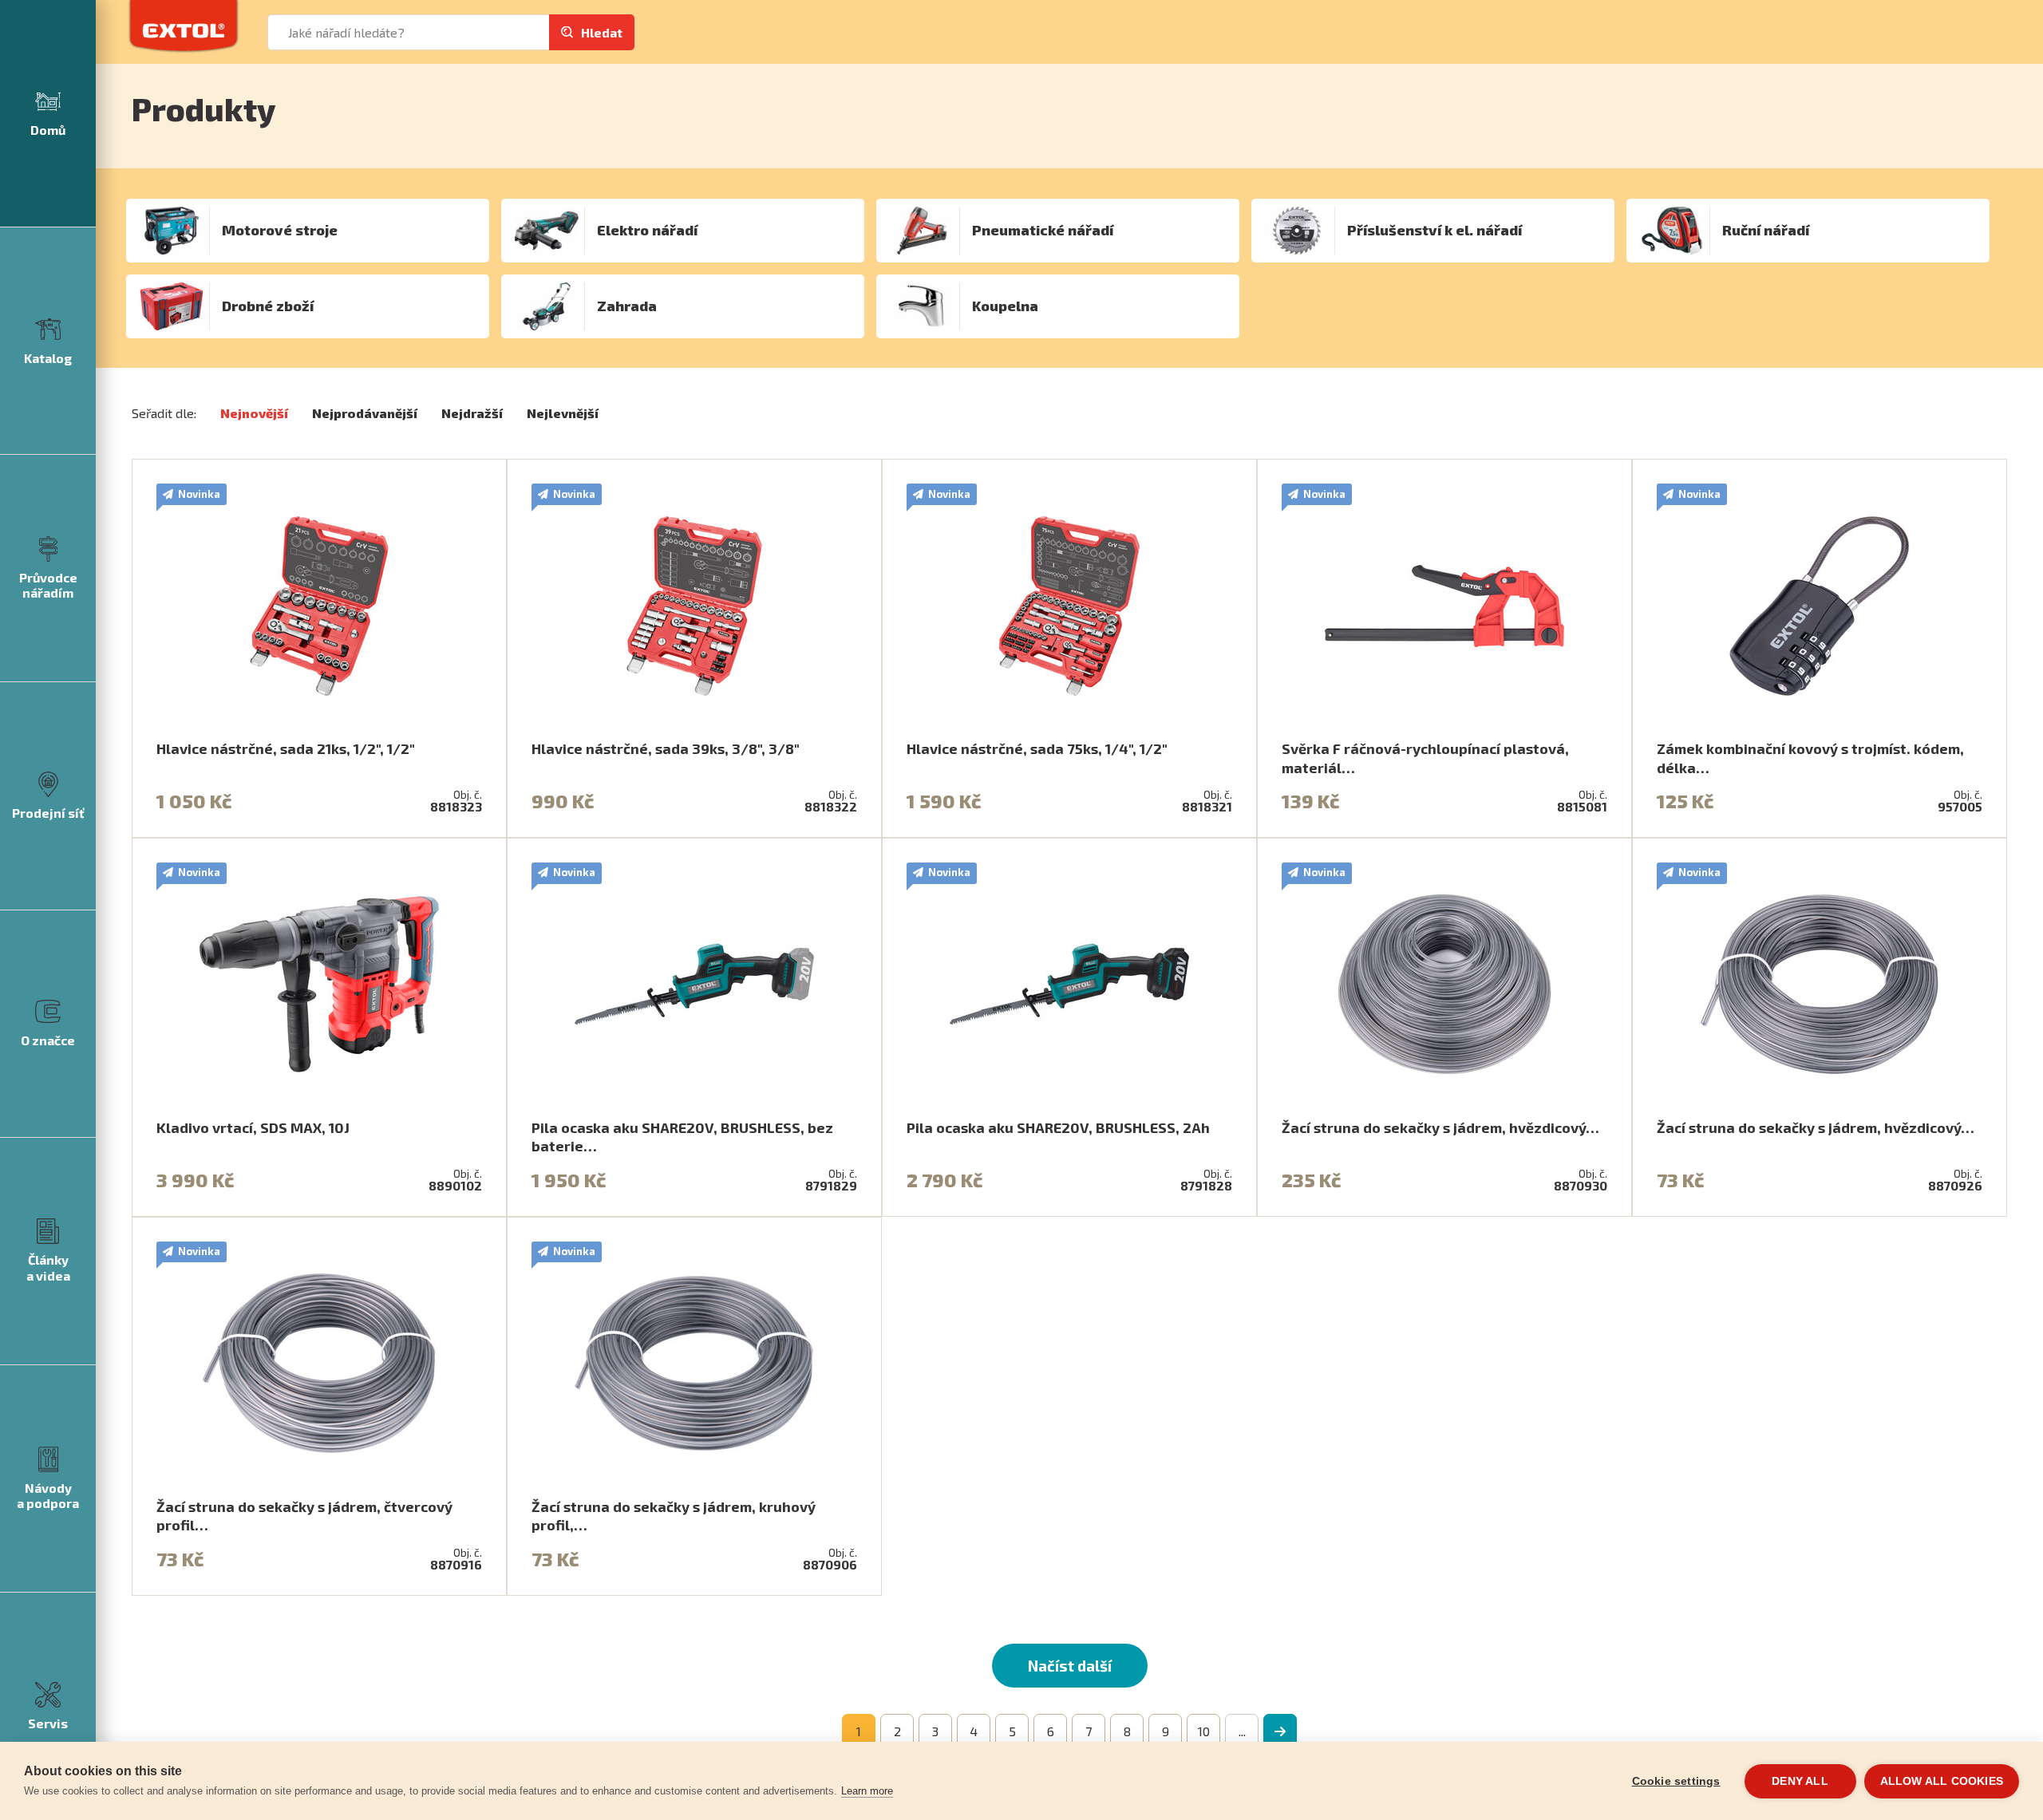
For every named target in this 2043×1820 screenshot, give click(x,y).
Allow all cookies (1942, 1781)
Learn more (867, 1791)
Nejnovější (254, 413)
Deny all (1800, 1781)
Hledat (602, 32)
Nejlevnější (563, 413)
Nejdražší (472, 413)
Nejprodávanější (365, 413)
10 (1204, 1731)
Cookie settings (1676, 1781)
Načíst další (1070, 1666)
